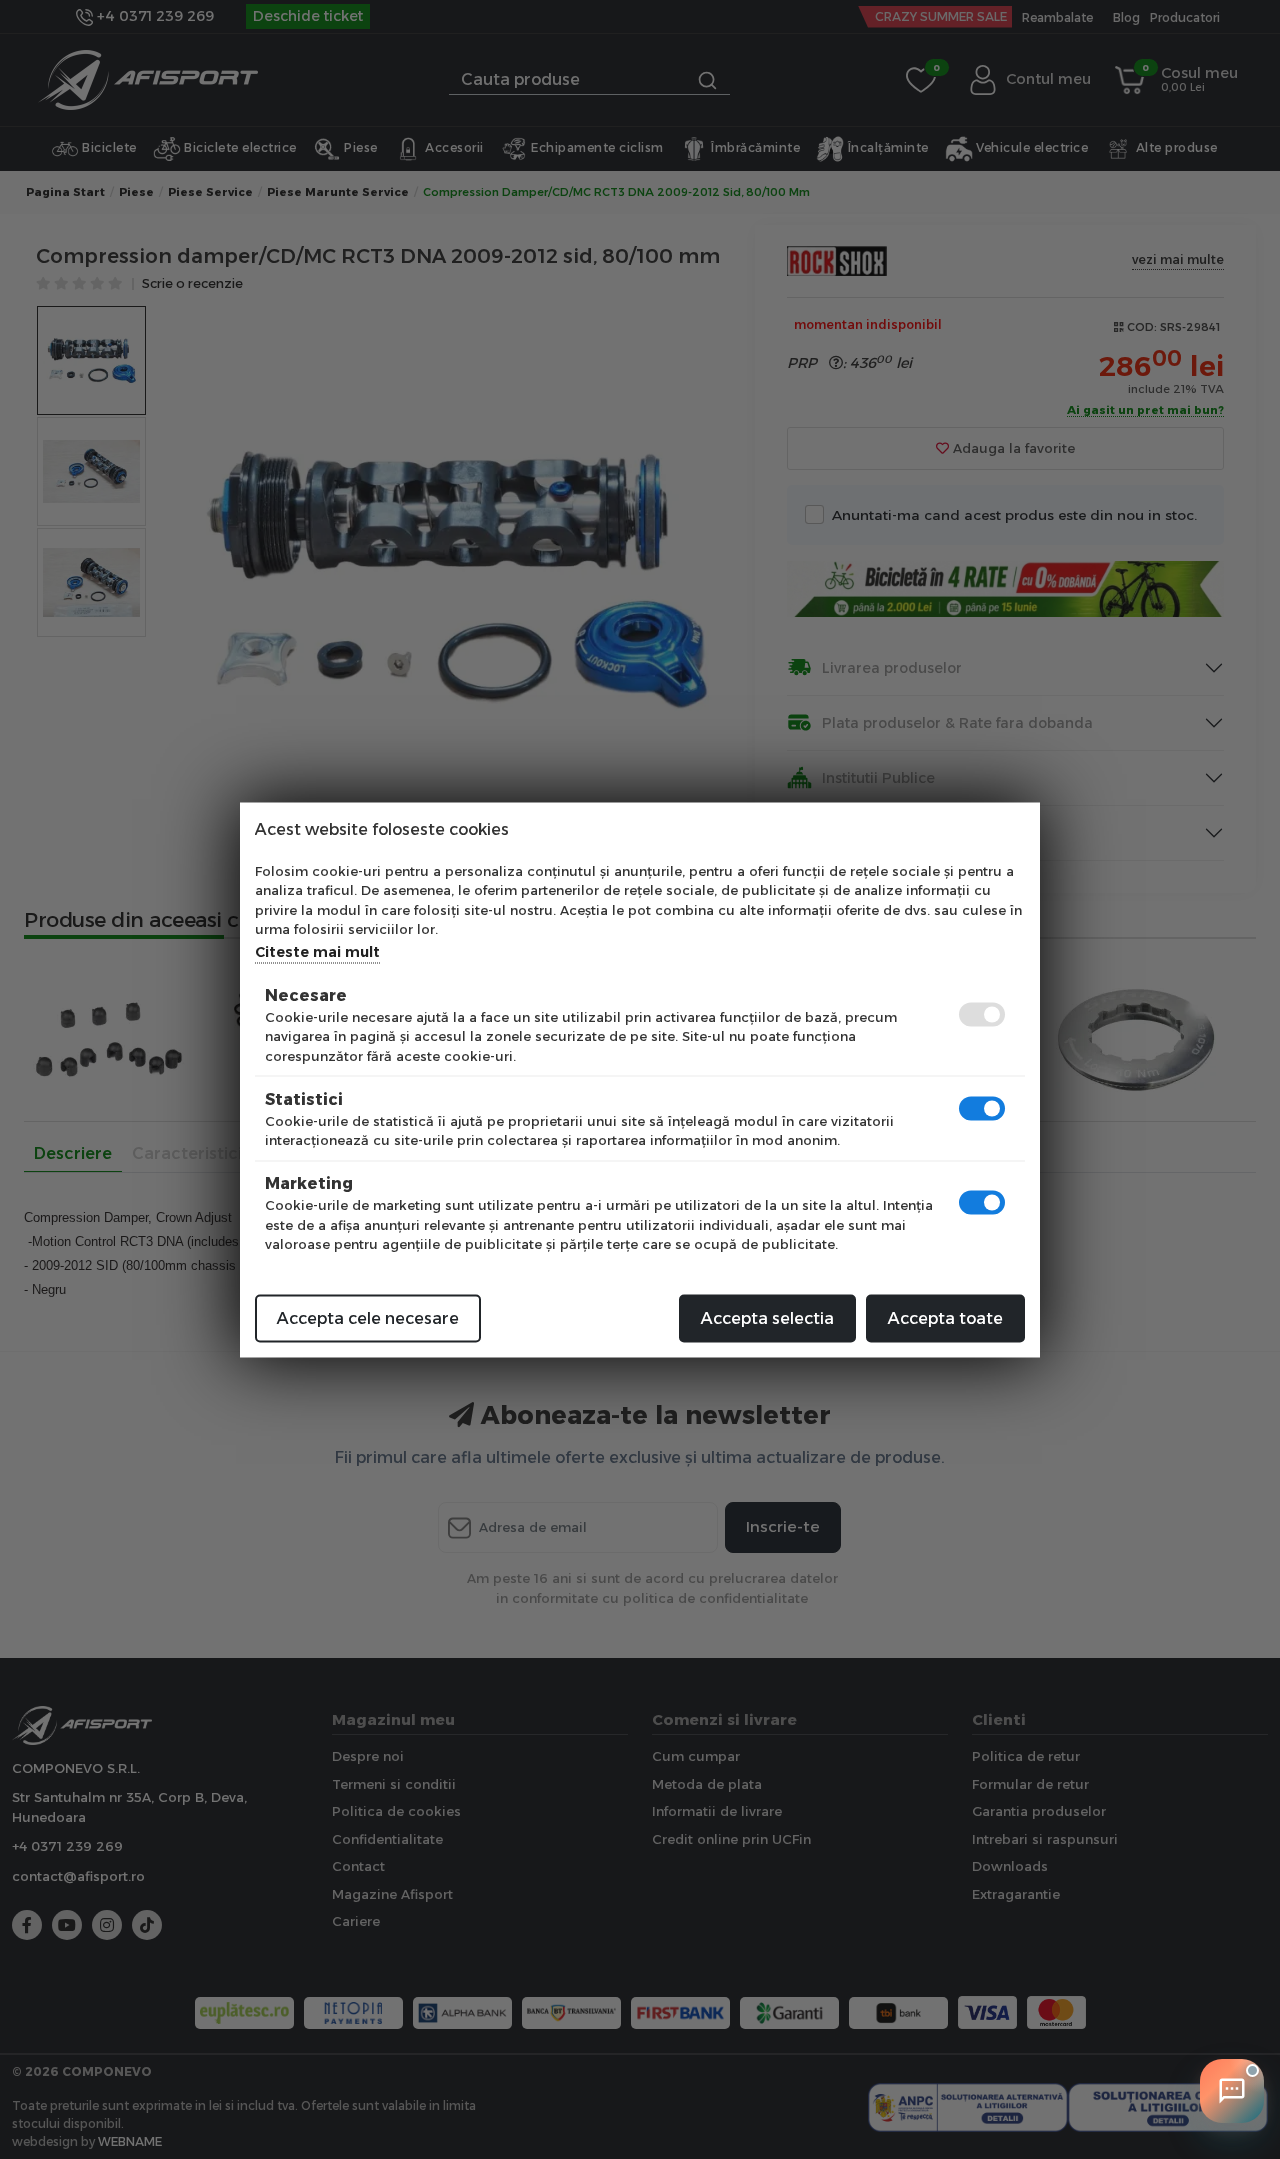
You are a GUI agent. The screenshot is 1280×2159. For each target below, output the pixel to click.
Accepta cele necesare (368, 1317)
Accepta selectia (767, 1317)
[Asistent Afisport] (1232, 2091)
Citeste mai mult (317, 951)
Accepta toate (945, 1317)
